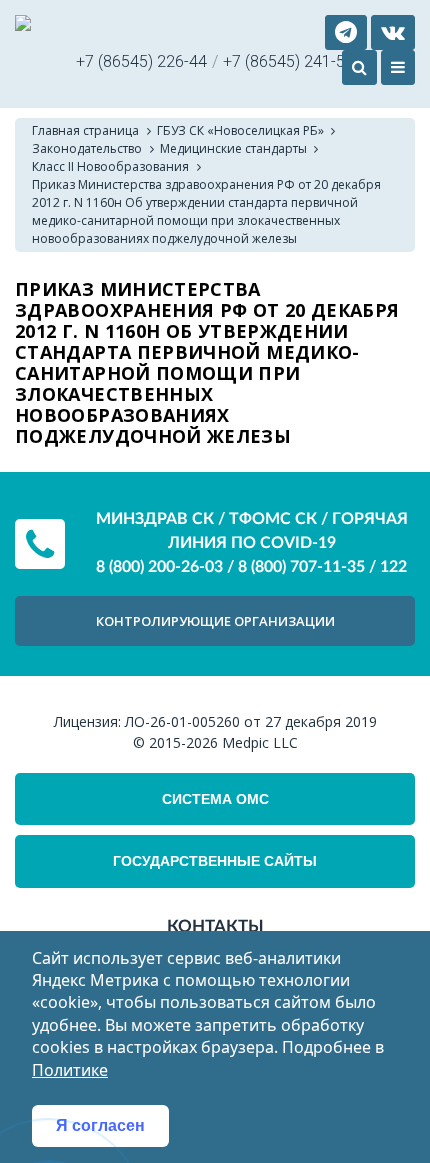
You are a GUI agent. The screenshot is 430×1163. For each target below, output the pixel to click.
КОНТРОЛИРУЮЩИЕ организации (215, 621)
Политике (70, 1070)
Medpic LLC (260, 742)
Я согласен (100, 1125)
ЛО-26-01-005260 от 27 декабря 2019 (251, 721)
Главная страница (85, 130)
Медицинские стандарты (233, 148)
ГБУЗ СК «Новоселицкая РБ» (240, 130)
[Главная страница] (23, 25)
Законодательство (87, 148)
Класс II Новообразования (110, 166)
